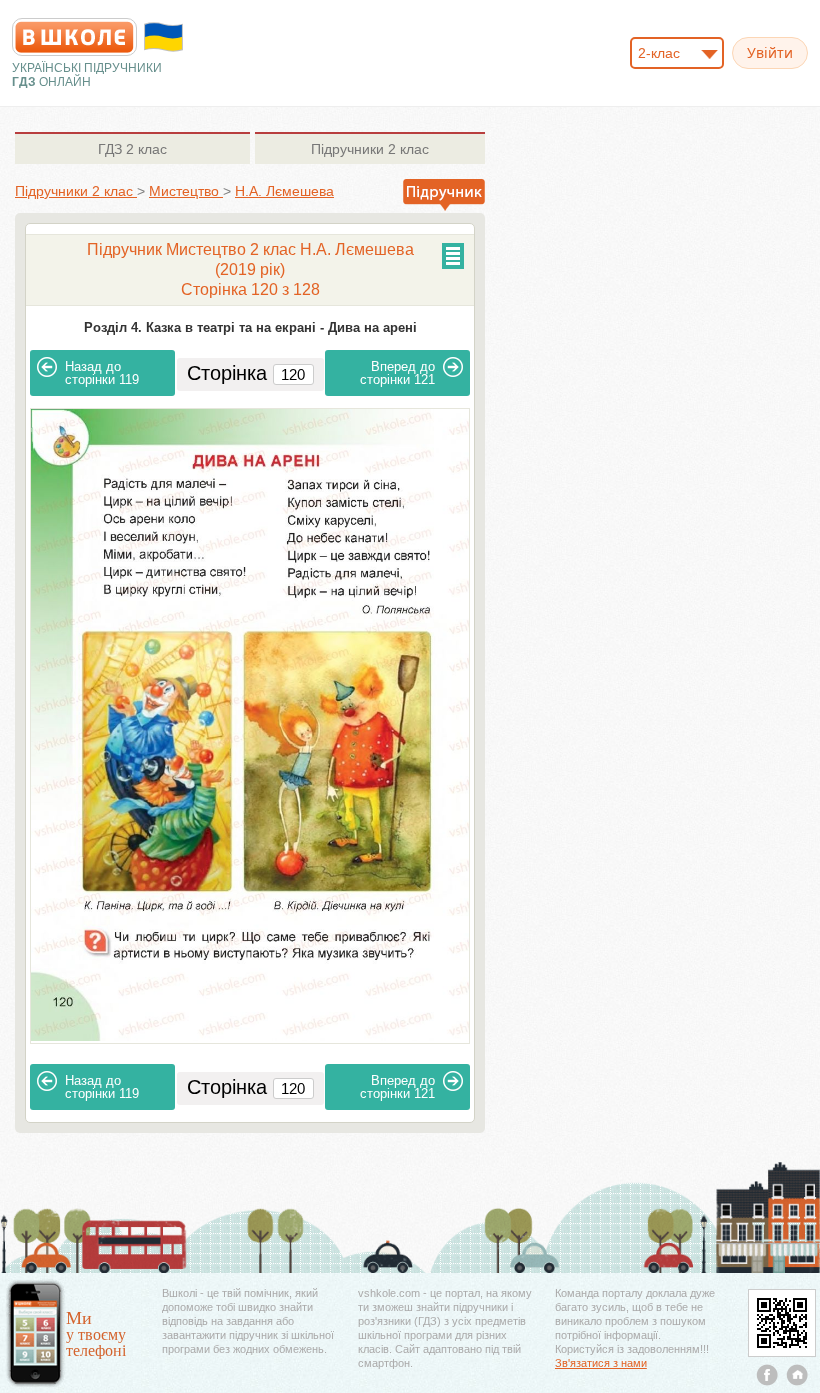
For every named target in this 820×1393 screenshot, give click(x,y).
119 (102, 373)
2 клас (132, 149)
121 (397, 373)
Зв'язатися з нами (601, 1363)
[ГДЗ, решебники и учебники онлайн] (74, 37)
